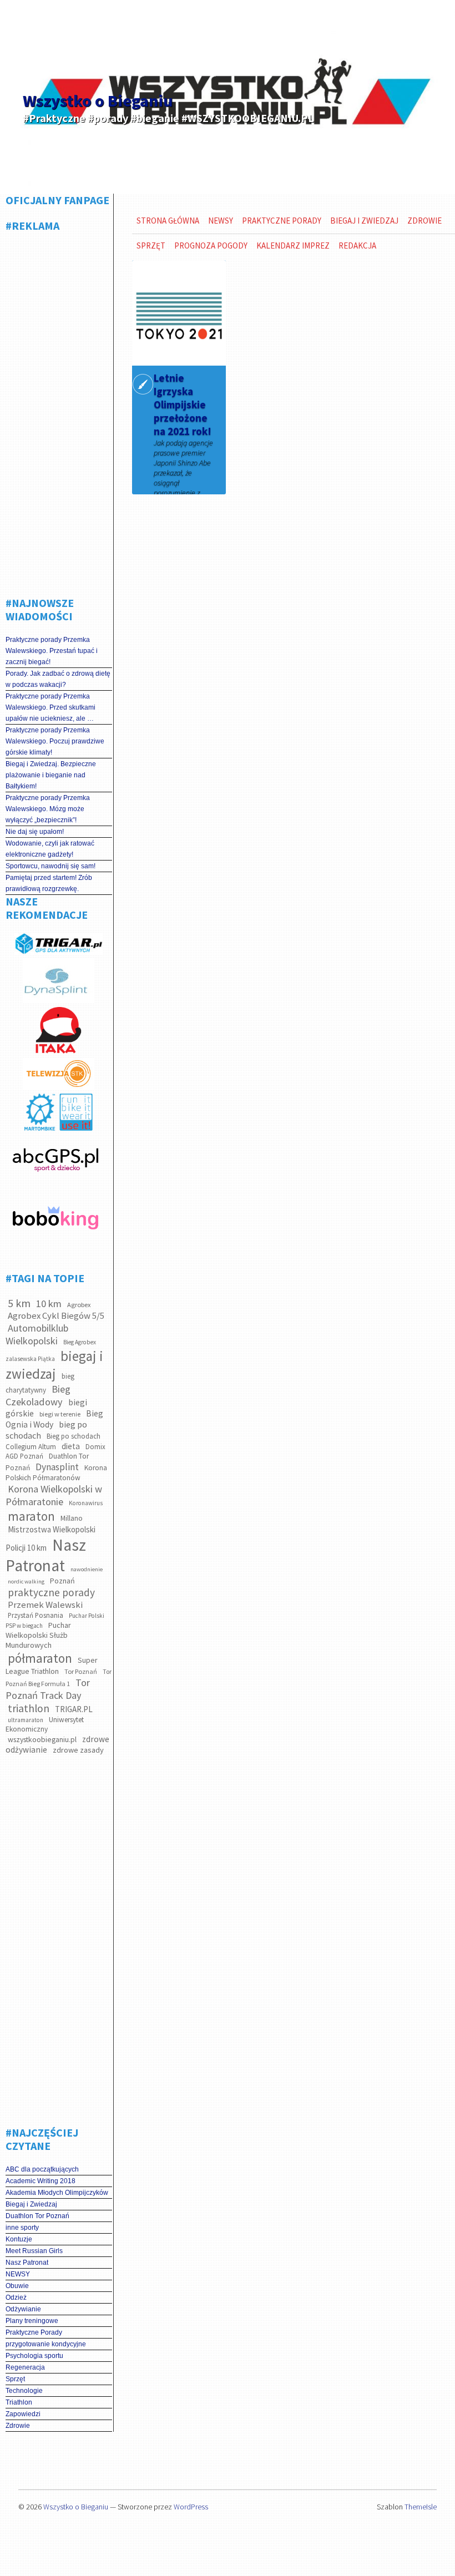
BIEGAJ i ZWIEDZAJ (364, 221)
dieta (71, 1446)
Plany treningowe (32, 2321)
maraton (31, 1516)
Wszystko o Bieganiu (98, 100)
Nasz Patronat (46, 1555)
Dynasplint (57, 1467)
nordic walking (26, 1581)
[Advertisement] (67, 410)
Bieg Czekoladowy (38, 1395)
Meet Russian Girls (34, 2251)
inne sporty (22, 2228)
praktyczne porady (51, 1592)
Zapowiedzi (23, 2414)
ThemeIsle (421, 2507)
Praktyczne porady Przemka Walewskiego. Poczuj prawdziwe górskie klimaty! (55, 741)
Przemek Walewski (45, 1605)
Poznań (62, 1581)
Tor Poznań (81, 1671)
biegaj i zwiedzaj (54, 1365)
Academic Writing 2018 (41, 2181)
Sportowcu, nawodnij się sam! (50, 866)
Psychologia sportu (34, 2356)
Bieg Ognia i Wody (54, 1419)
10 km (49, 1304)
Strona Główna (168, 221)
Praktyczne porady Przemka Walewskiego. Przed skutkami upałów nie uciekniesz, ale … (50, 707)
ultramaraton (26, 1720)
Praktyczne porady (282, 221)
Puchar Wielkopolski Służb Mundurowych (38, 1635)
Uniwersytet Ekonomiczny (45, 1724)
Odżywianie (23, 2309)
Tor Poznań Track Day (48, 1689)
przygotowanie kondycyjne (46, 2344)
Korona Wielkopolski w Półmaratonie (54, 1495)
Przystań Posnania (36, 1615)
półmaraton (40, 1658)
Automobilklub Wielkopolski (37, 1334)
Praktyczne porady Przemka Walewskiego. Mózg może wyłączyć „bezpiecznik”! (48, 809)
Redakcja (357, 246)
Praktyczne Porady (34, 2332)
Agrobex (79, 1305)
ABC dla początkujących (42, 2169)
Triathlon (19, 2402)
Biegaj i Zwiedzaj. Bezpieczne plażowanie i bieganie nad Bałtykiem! (51, 775)
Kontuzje (19, 2239)
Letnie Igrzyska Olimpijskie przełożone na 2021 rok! (183, 404)
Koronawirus (86, 1503)
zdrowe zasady (78, 1750)
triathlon (29, 1708)
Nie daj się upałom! (35, 832)
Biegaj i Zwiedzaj (31, 2204)
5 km (19, 1303)
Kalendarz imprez (293, 246)
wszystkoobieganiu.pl (42, 1739)
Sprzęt (15, 2379)
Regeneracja (25, 2367)
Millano (72, 1518)
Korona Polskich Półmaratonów (56, 1473)
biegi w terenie (60, 1414)
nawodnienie (87, 1569)
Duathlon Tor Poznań (37, 2216)
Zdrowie (18, 2426)
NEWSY (18, 2274)
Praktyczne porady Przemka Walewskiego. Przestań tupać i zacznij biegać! (52, 651)
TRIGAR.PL (74, 1709)
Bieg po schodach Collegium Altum (53, 1441)
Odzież (16, 2297)
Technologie (24, 2391)
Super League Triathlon (52, 1666)
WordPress (191, 2507)
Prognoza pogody (211, 246)
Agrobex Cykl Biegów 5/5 (56, 1316)
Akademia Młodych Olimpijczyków (57, 2193)
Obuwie (17, 2286)
